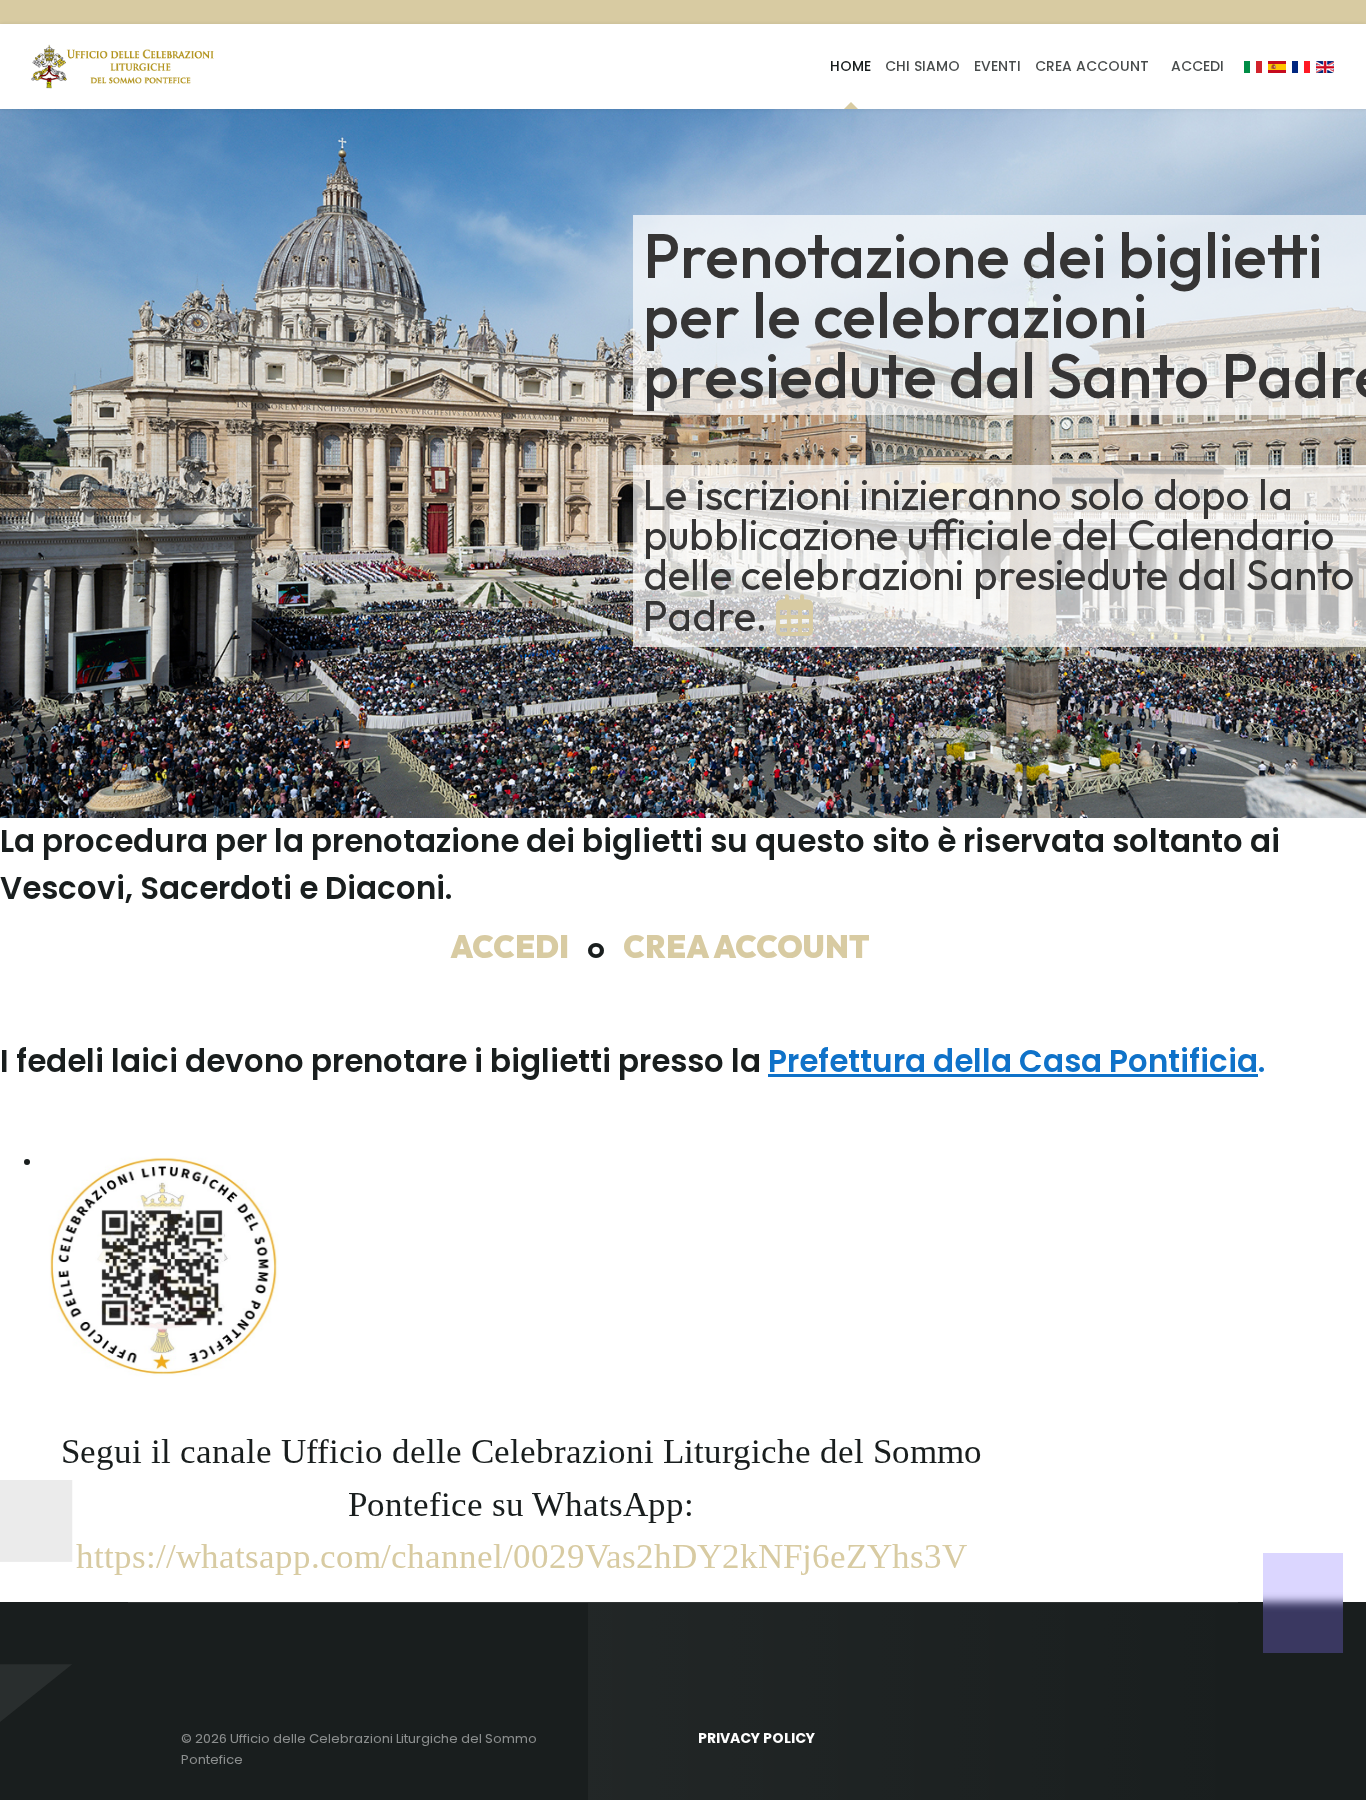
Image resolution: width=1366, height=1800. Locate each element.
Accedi (1197, 66)
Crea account (1092, 66)
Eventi (997, 66)
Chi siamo (922, 66)
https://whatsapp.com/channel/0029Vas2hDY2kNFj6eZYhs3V (521, 1556)
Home (850, 66)
